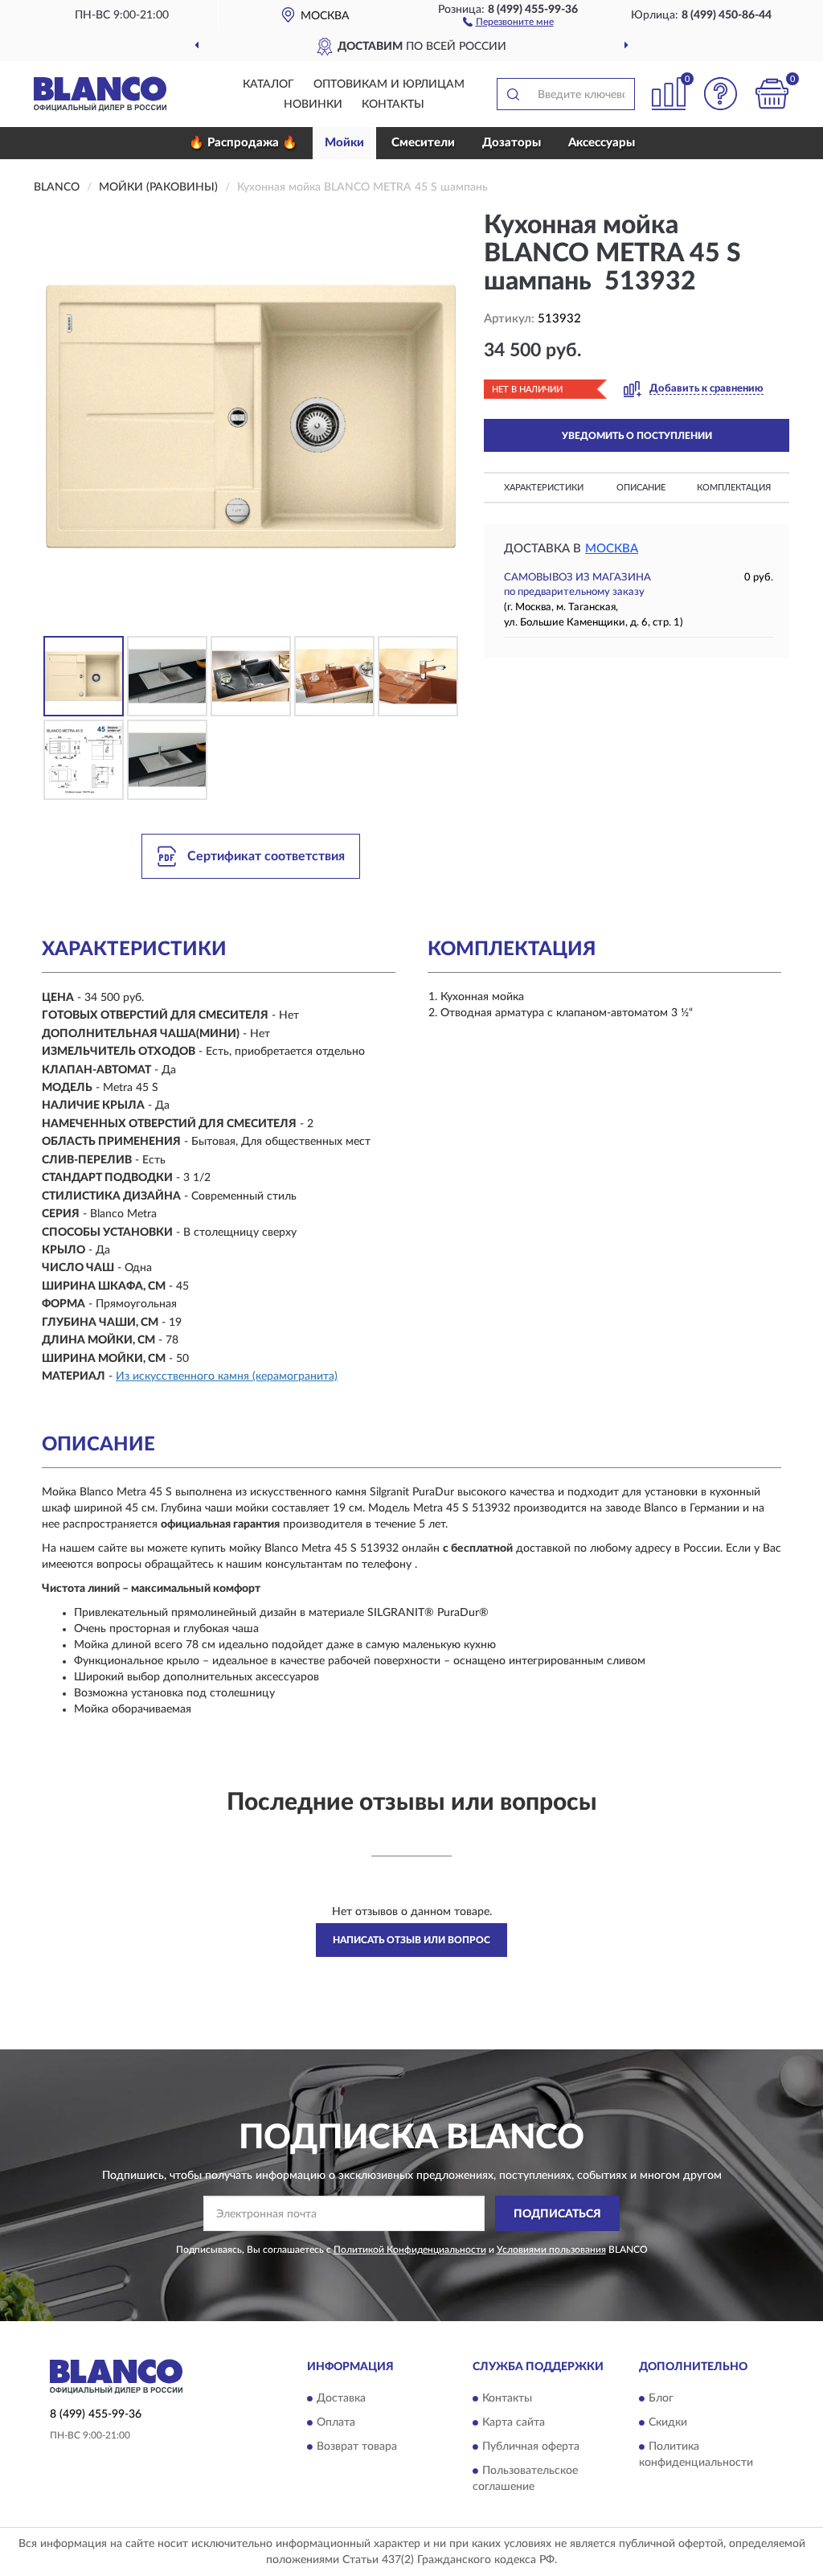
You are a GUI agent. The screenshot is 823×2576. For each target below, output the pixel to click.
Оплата (336, 2422)
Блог (661, 2398)
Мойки (344, 143)
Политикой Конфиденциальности (410, 2250)
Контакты (393, 105)
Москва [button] (612, 549)
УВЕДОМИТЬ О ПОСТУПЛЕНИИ (637, 436)
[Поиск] (513, 94)
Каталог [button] (268, 84)
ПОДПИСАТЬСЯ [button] (557, 2214)
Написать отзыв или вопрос (411, 1940)
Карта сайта (514, 2422)
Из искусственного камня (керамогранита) (227, 1376)
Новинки (313, 105)
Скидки (668, 2422)
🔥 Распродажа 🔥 (243, 143)
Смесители (423, 143)
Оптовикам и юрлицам (389, 84)
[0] (772, 94)
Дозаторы (512, 143)
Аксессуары (602, 143)
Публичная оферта (531, 2447)
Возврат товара (357, 2447)
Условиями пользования (551, 2250)
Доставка (341, 2398)
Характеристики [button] (544, 488)
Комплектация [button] (734, 488)
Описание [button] (641, 488)
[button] (508, 21)
